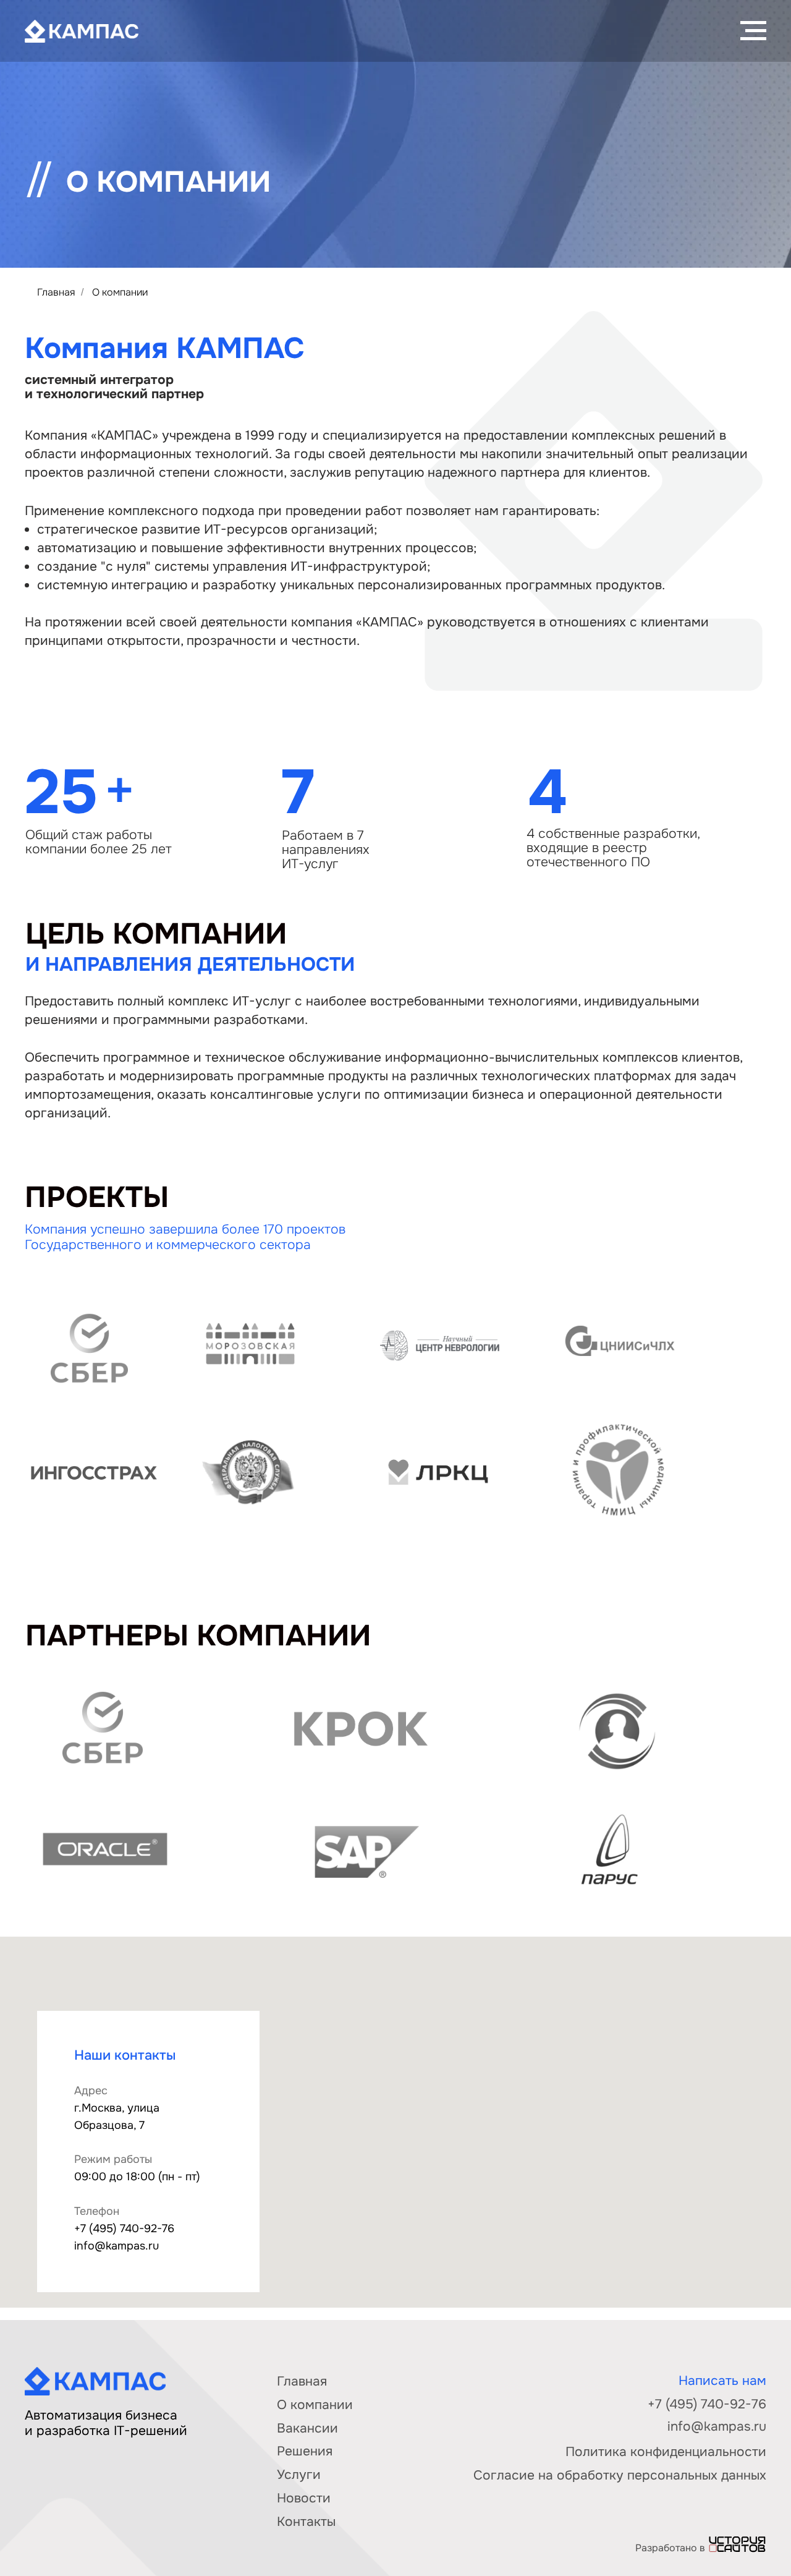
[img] (737, 2544)
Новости (304, 2498)
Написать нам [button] (722, 2381)
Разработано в (670, 2548)
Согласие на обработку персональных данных (620, 2475)
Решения (305, 2451)
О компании (315, 2405)
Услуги (299, 2475)
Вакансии (307, 2428)
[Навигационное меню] (753, 31)
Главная (56, 292)
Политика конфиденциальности (666, 2452)
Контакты (306, 2522)
